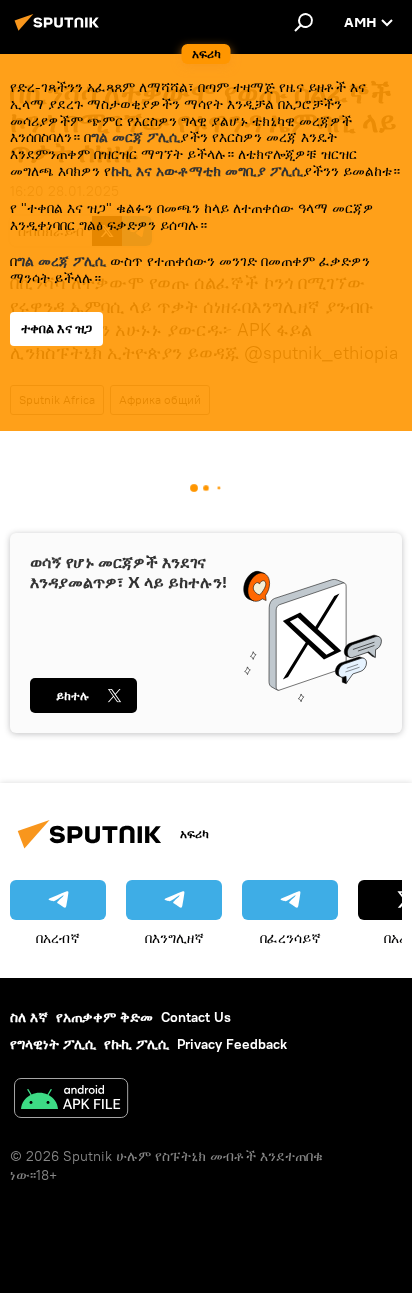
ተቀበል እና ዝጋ (56, 328)
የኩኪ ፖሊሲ (136, 1044)
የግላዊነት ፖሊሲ (53, 1044)
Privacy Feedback (232, 1044)
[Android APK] (71, 1100)
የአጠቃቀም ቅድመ (104, 1017)
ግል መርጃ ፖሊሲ (135, 137)
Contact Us (196, 1017)
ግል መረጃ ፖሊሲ (61, 261)
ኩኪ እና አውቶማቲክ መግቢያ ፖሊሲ (207, 171)
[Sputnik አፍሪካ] (60, 30)
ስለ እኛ (29, 1017)
